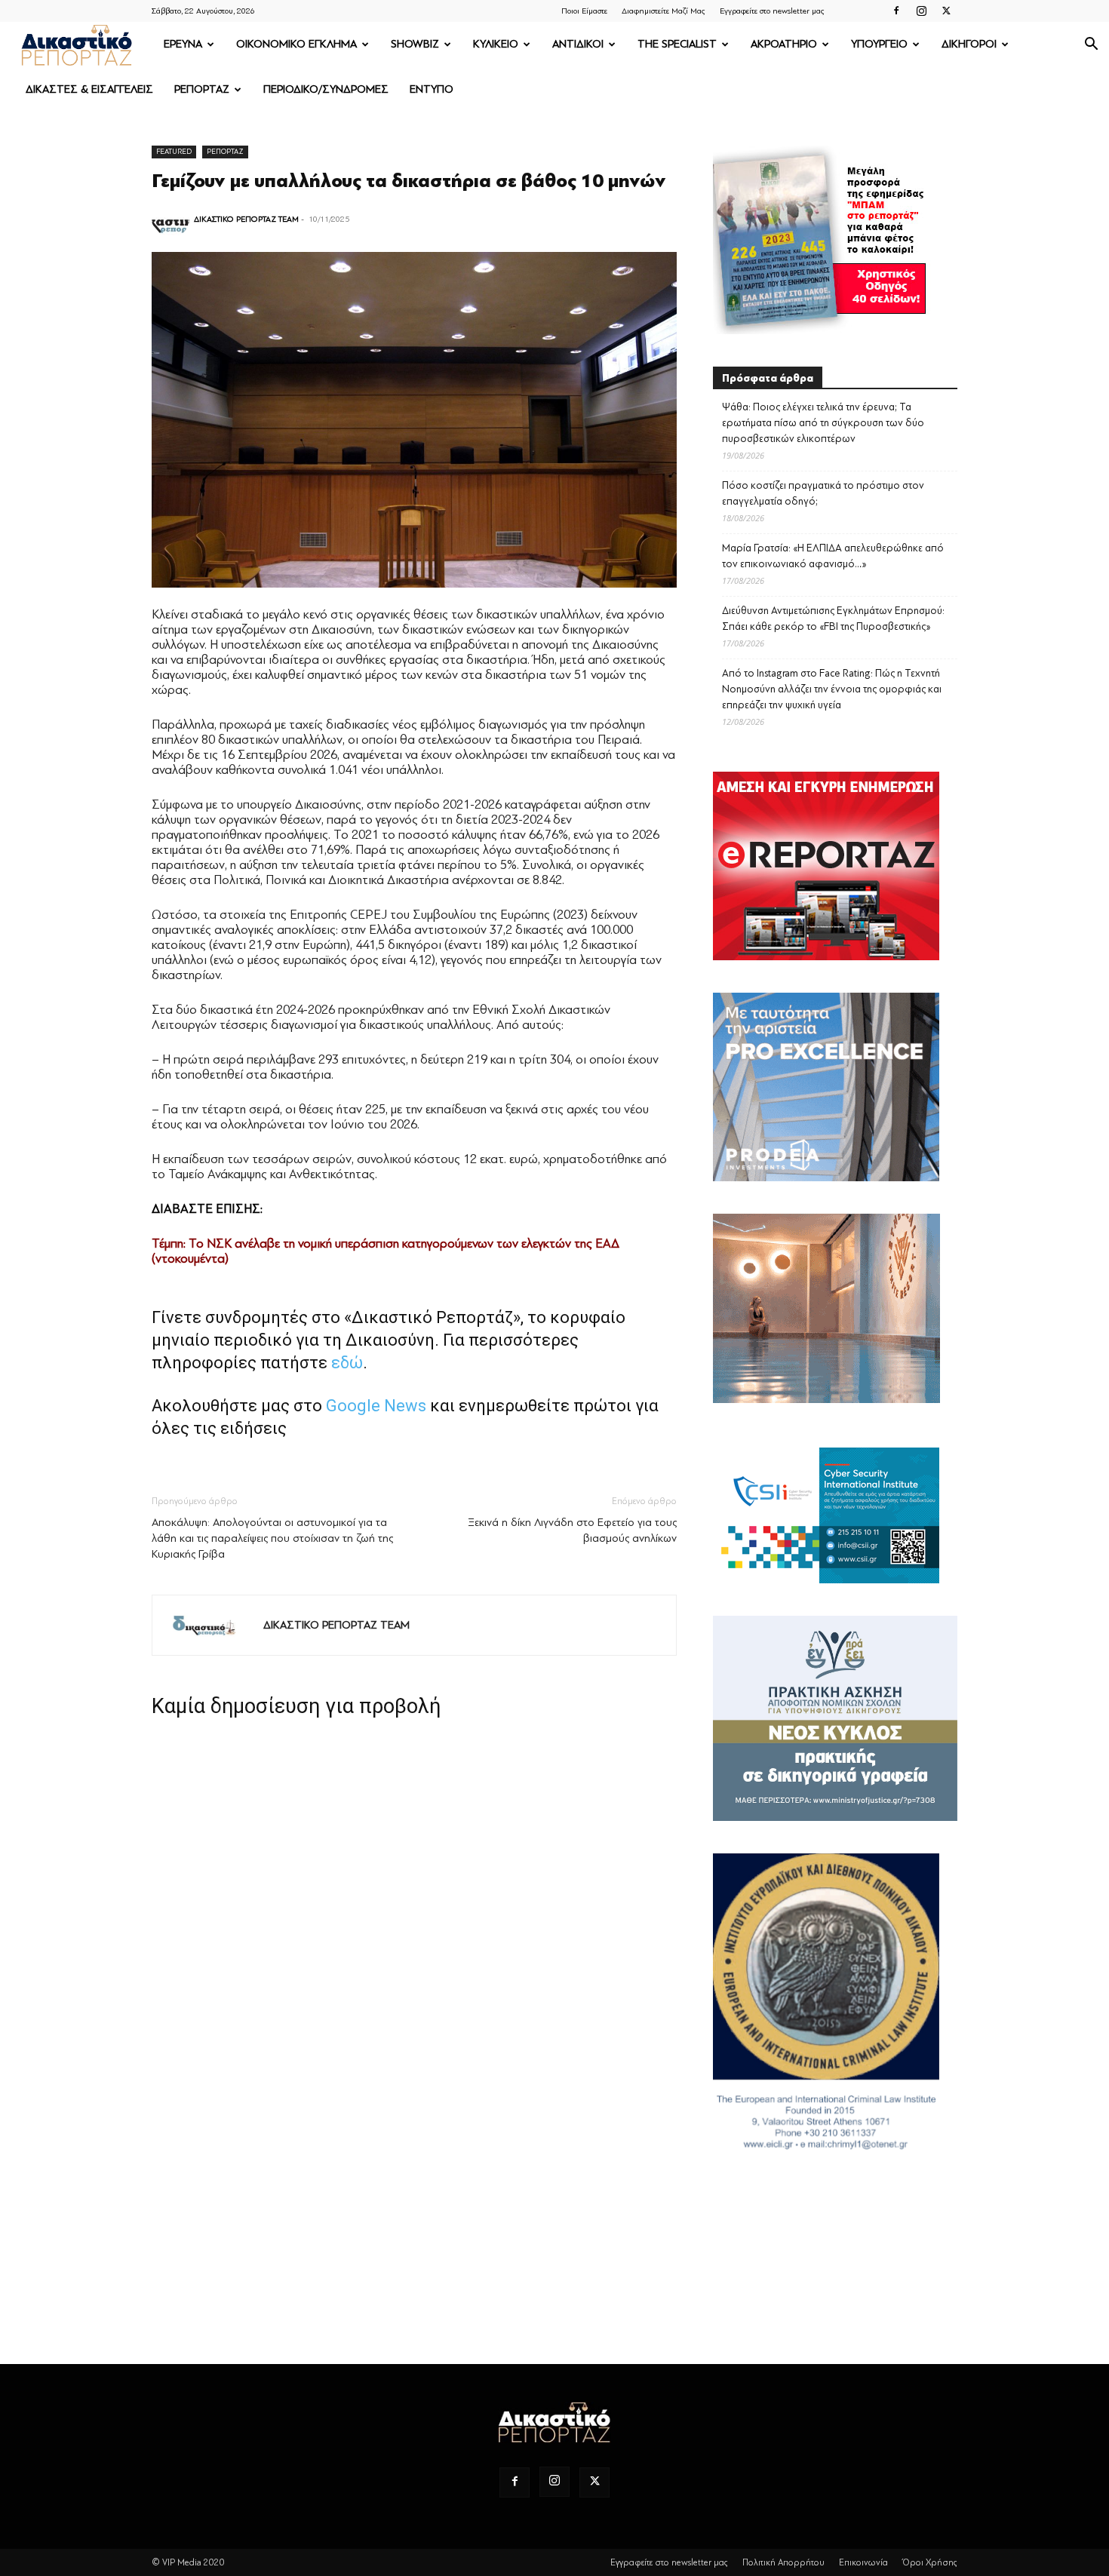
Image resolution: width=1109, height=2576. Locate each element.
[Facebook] (896, 11)
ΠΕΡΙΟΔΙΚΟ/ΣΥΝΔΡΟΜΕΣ (326, 89)
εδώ (347, 1363)
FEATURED (174, 151)
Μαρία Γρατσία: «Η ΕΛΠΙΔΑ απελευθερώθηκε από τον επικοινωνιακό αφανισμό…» (833, 556)
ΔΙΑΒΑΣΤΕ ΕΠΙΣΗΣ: (207, 1209)
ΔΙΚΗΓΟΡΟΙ (969, 44)
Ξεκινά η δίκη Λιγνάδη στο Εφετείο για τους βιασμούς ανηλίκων (572, 1531)
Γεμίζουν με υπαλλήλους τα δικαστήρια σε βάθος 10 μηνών (409, 181)
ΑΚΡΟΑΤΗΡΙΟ (784, 44)
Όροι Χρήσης (930, 2562)
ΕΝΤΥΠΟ (432, 89)
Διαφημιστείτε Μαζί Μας (664, 11)
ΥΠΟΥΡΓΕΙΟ (879, 44)
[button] (1091, 46)
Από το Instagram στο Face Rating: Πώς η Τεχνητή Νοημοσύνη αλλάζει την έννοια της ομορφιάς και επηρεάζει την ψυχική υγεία (832, 689)
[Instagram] (921, 11)
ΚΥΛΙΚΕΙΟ (496, 44)
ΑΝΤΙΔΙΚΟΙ (578, 44)
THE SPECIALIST (677, 44)
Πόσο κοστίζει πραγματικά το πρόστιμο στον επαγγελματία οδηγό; (823, 493)
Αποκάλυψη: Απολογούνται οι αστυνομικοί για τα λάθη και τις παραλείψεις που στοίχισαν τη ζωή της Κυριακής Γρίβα (272, 1538)
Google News (376, 1406)
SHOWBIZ (415, 44)
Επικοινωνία (863, 2562)
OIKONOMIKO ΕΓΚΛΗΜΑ (296, 44)
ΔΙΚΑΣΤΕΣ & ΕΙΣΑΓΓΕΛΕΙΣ (89, 89)
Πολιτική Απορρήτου (783, 2562)
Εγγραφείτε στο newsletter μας (772, 11)
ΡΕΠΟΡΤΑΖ (202, 89)
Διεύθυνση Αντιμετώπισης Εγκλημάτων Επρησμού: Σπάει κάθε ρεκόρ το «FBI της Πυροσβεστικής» (833, 619)
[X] (946, 11)
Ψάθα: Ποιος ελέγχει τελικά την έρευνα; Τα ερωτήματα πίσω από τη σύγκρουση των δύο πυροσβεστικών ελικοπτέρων (823, 423)
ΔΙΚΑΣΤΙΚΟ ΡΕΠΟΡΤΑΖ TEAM (246, 219)
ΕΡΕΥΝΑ (183, 44)
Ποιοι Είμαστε (584, 11)
